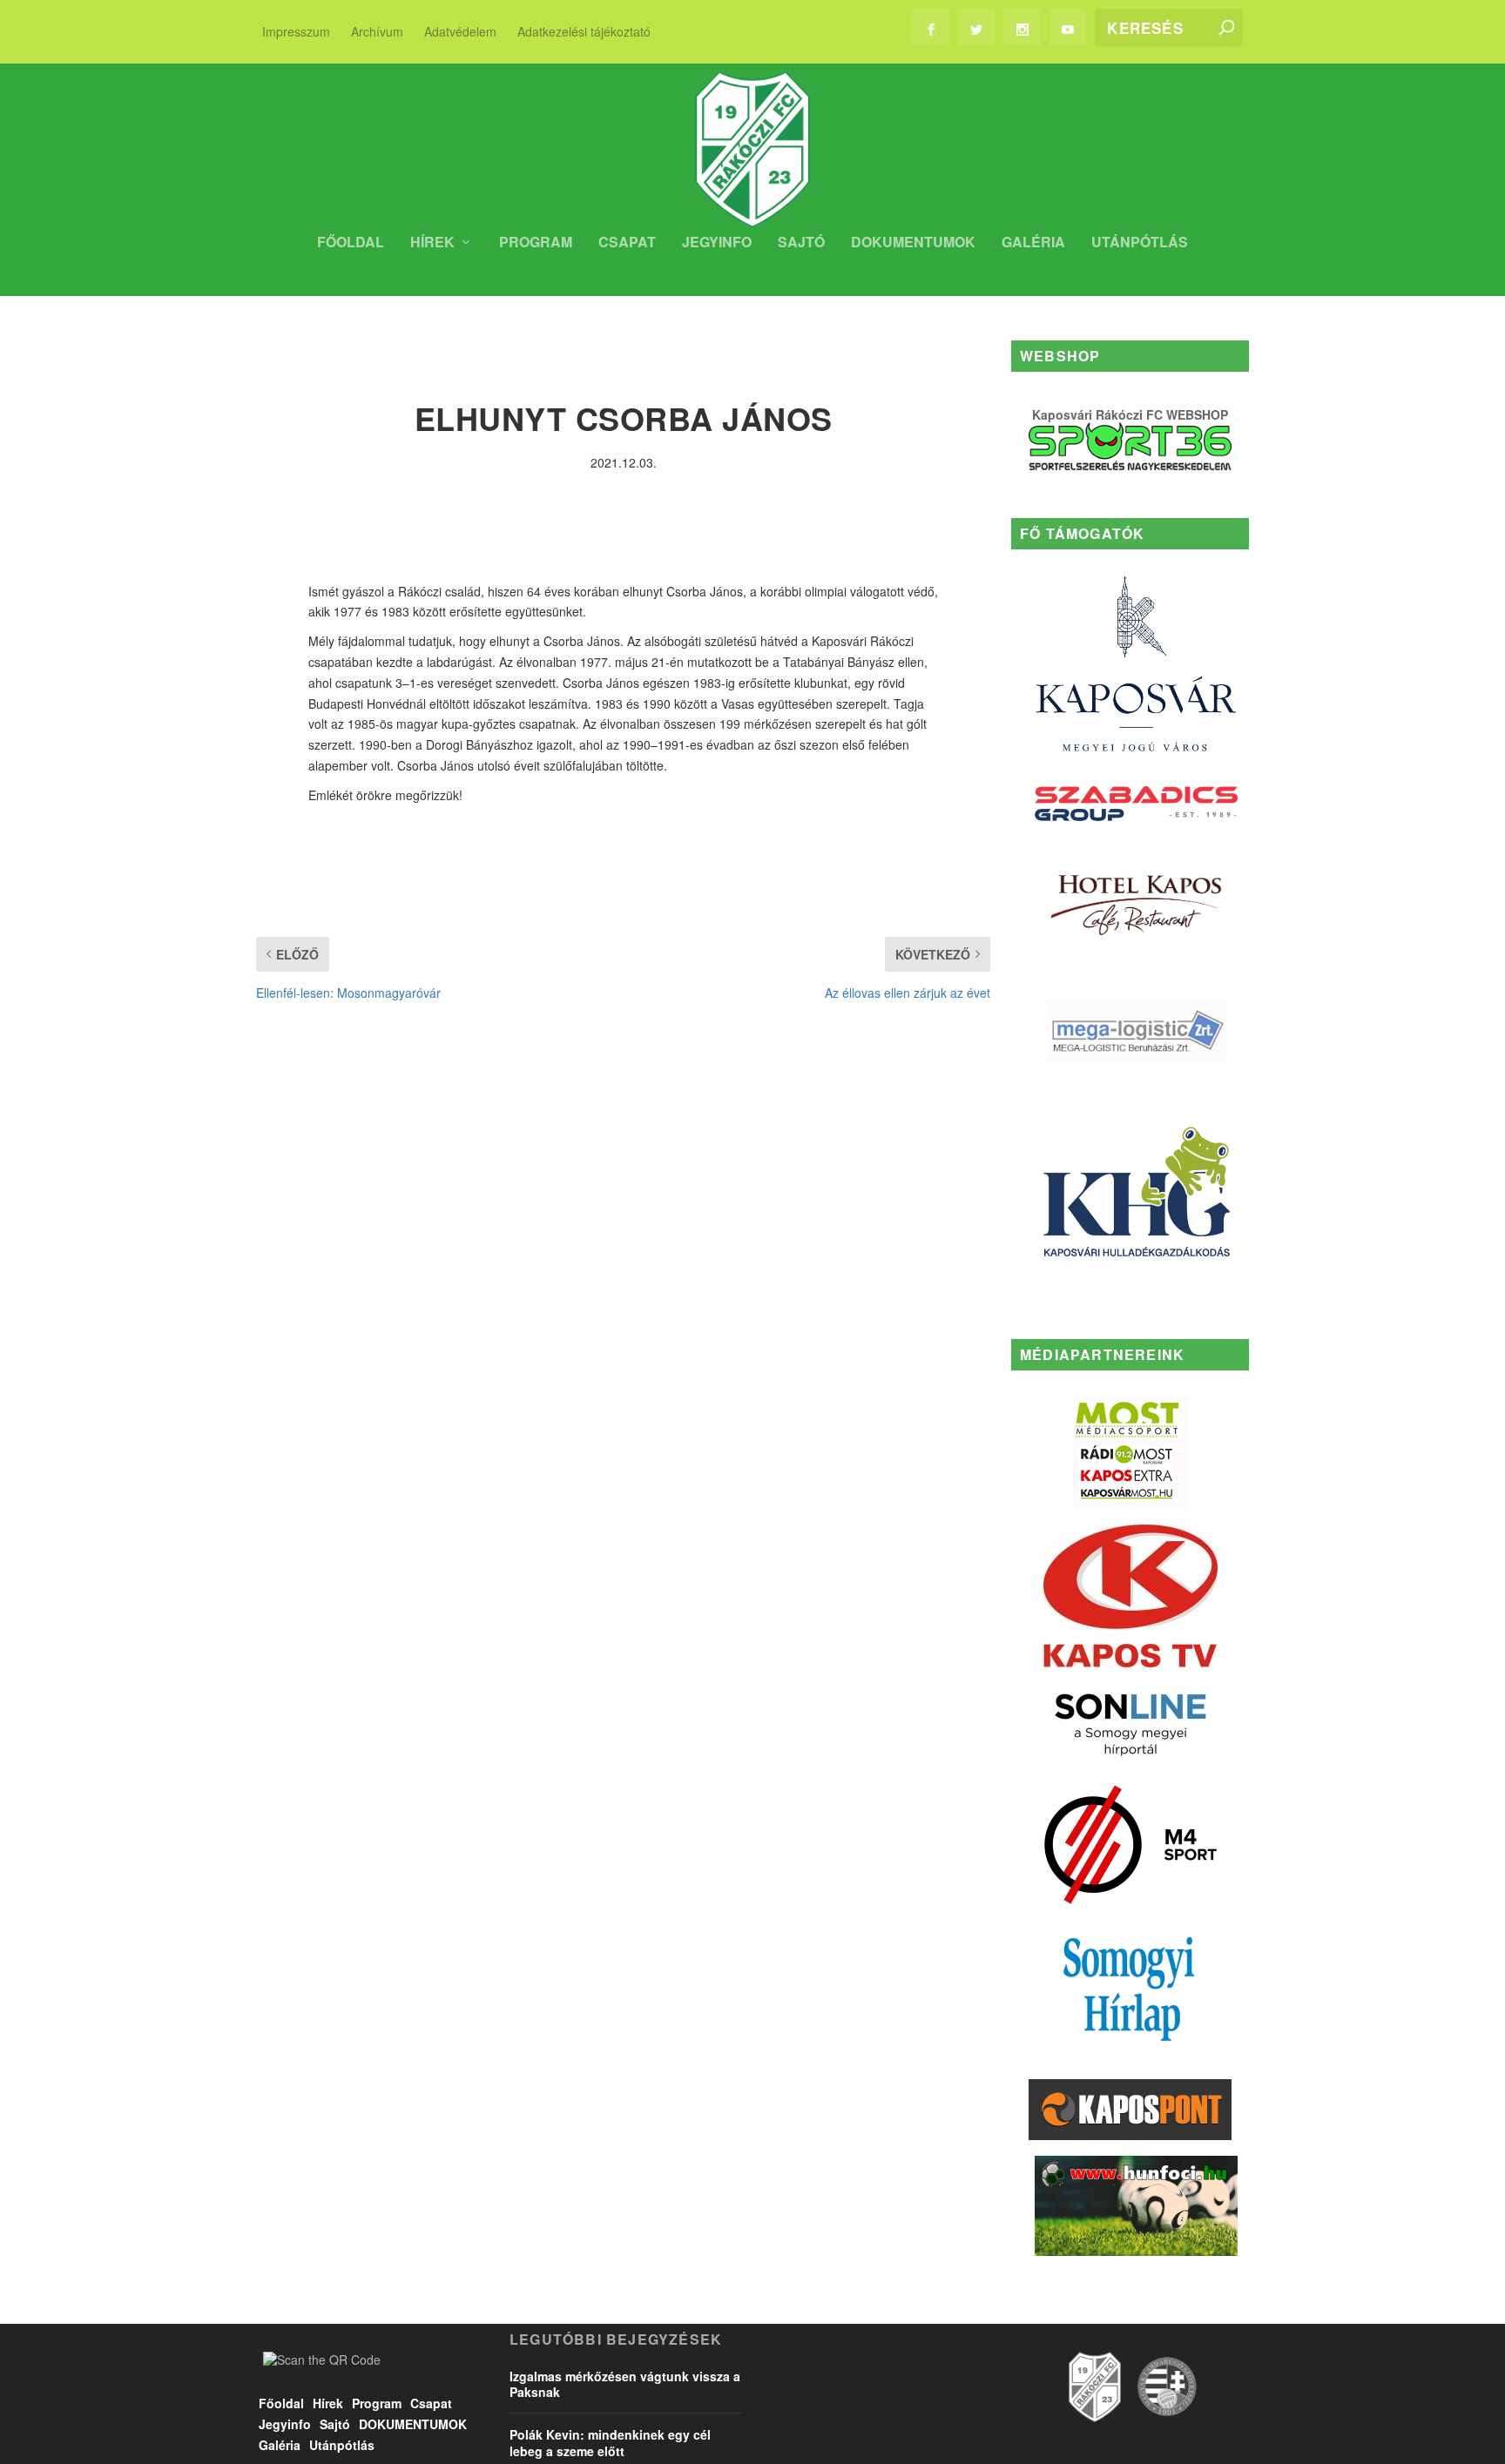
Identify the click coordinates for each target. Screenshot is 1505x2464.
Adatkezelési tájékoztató (584, 31)
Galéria (1033, 243)
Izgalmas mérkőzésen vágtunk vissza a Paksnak (625, 2384)
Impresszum (296, 31)
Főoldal (351, 243)
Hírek (432, 243)
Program (536, 243)
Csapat (627, 243)
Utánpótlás (1140, 243)
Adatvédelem (460, 31)
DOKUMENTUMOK (913, 243)
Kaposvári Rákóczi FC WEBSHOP (1130, 414)
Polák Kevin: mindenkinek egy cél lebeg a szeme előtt (610, 2442)
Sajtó (801, 243)
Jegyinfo (717, 243)
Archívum (377, 31)
